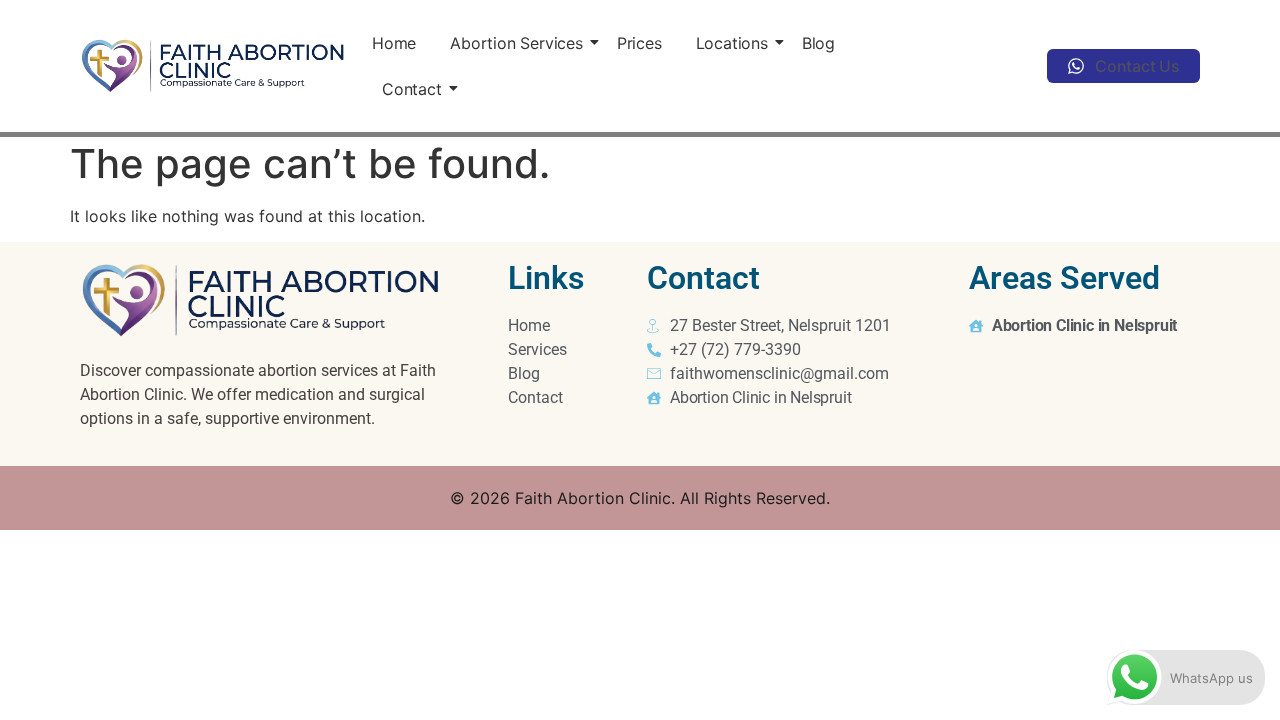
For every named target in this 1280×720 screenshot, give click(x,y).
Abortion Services (516, 43)
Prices (639, 43)
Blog (818, 43)
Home (394, 43)
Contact (412, 89)
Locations (732, 43)
